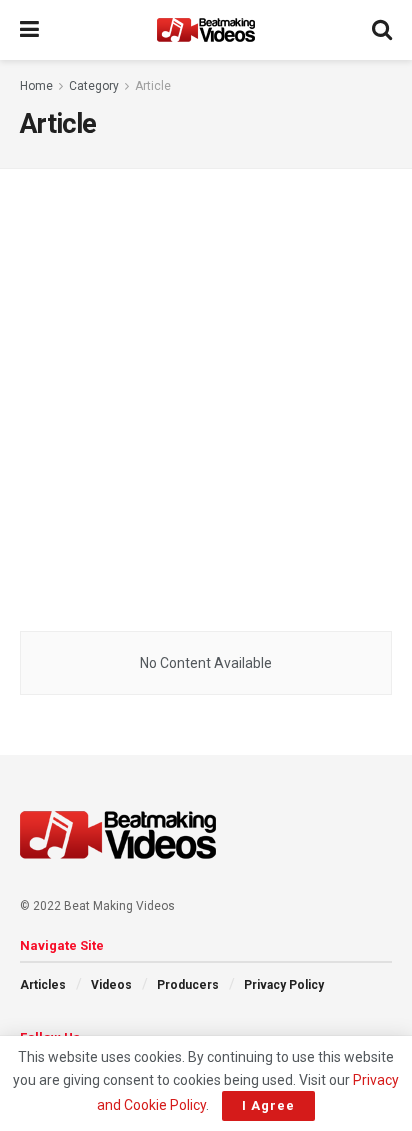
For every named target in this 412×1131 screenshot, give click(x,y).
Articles (43, 985)
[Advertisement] (206, 395)
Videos (111, 985)
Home (36, 86)
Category (94, 86)
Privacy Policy (284, 985)
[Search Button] (382, 30)
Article (153, 86)
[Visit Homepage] (206, 30)
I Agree (268, 1105)
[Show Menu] (29, 30)
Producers (188, 985)
